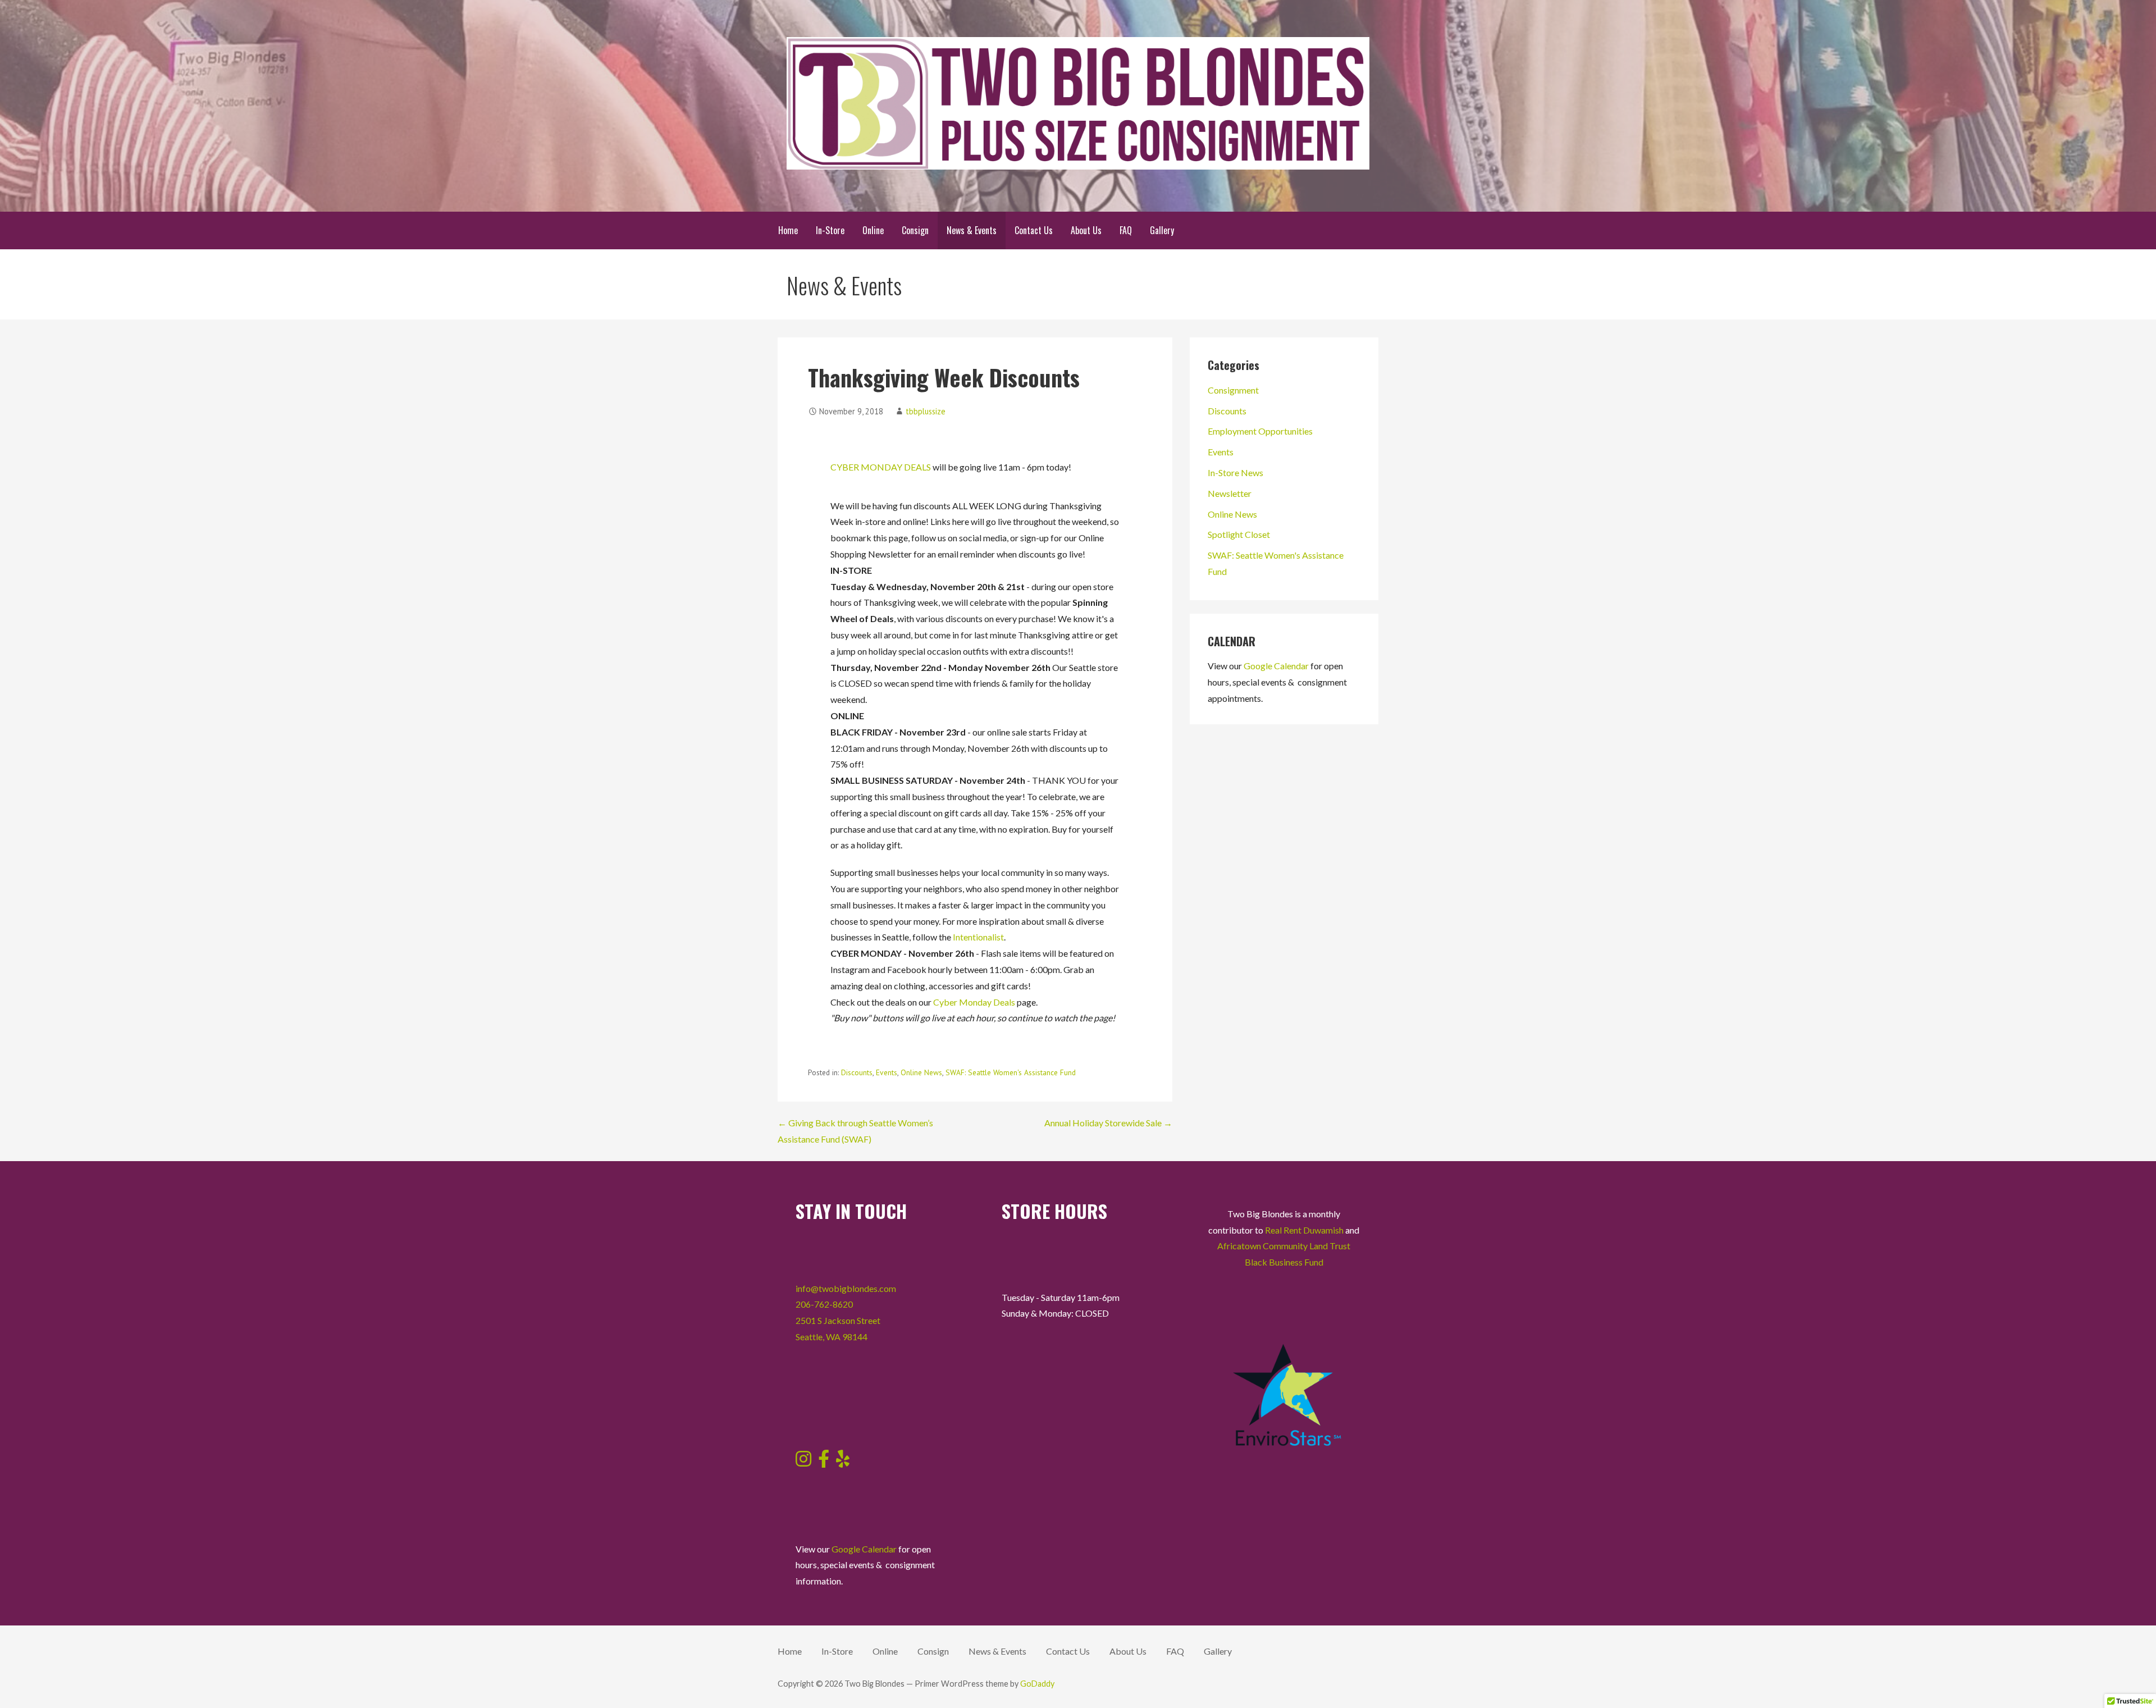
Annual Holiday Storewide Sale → (1108, 1123)
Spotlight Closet (1239, 534)
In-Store (830, 230)
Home (788, 230)
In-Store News (1235, 472)
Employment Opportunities (1260, 431)
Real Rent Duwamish (1304, 1230)
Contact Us (1034, 230)
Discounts (857, 1072)
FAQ (1126, 230)
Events (887, 1072)
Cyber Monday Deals (974, 1002)
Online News (921, 1072)
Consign (915, 230)
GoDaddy (1037, 1684)
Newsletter (1230, 493)
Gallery (1162, 230)
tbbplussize (926, 411)
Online (873, 230)
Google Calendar (1276, 666)
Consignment (1233, 390)
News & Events (972, 230)
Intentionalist (978, 937)
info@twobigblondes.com (846, 1288)
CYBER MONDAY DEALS (881, 467)
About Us (1086, 230)
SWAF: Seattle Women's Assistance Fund (1011, 1072)
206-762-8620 (824, 1304)
